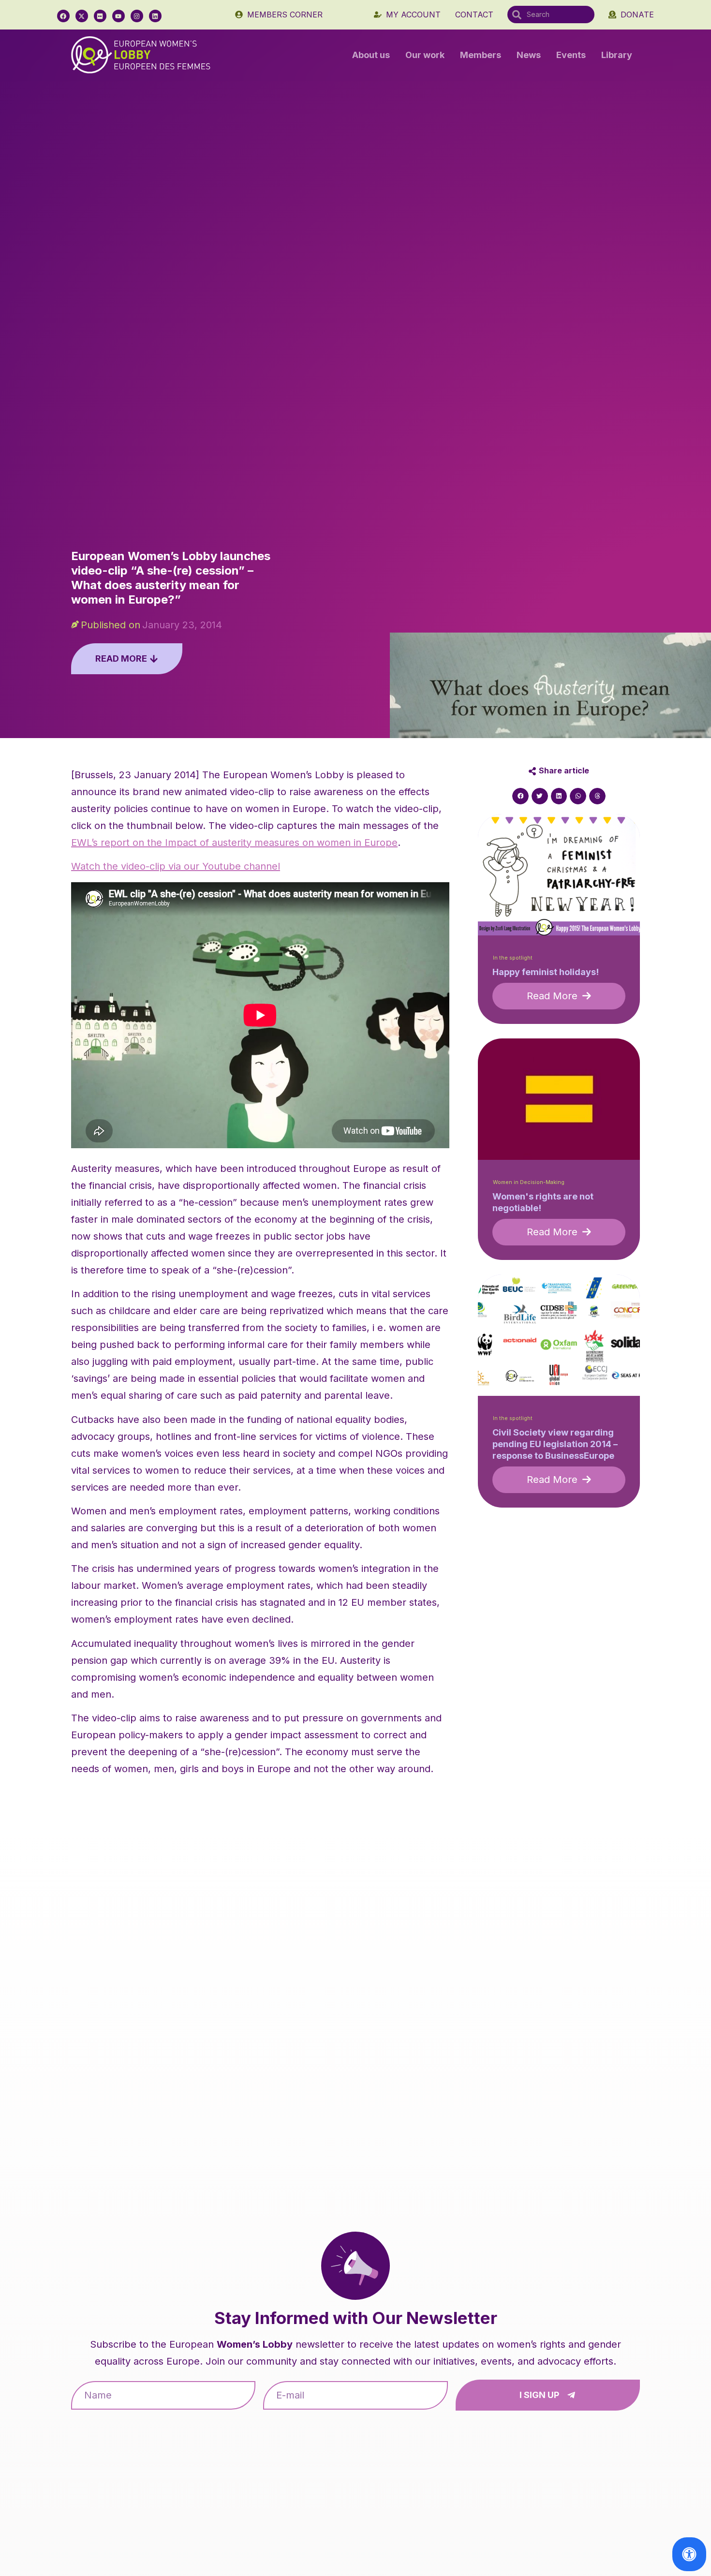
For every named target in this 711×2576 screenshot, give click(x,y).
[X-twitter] (82, 16)
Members (481, 55)
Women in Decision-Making (529, 1182)
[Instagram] (137, 16)
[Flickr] (100, 16)
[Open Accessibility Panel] (689, 2554)
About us (371, 55)
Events (571, 55)
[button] (520, 796)
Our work (425, 55)
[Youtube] (118, 16)
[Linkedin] (155, 16)
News (529, 55)
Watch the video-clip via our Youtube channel (176, 866)
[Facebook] (63, 16)
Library (617, 55)
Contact (474, 15)
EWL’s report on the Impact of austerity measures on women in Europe (234, 843)
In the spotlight (513, 958)
